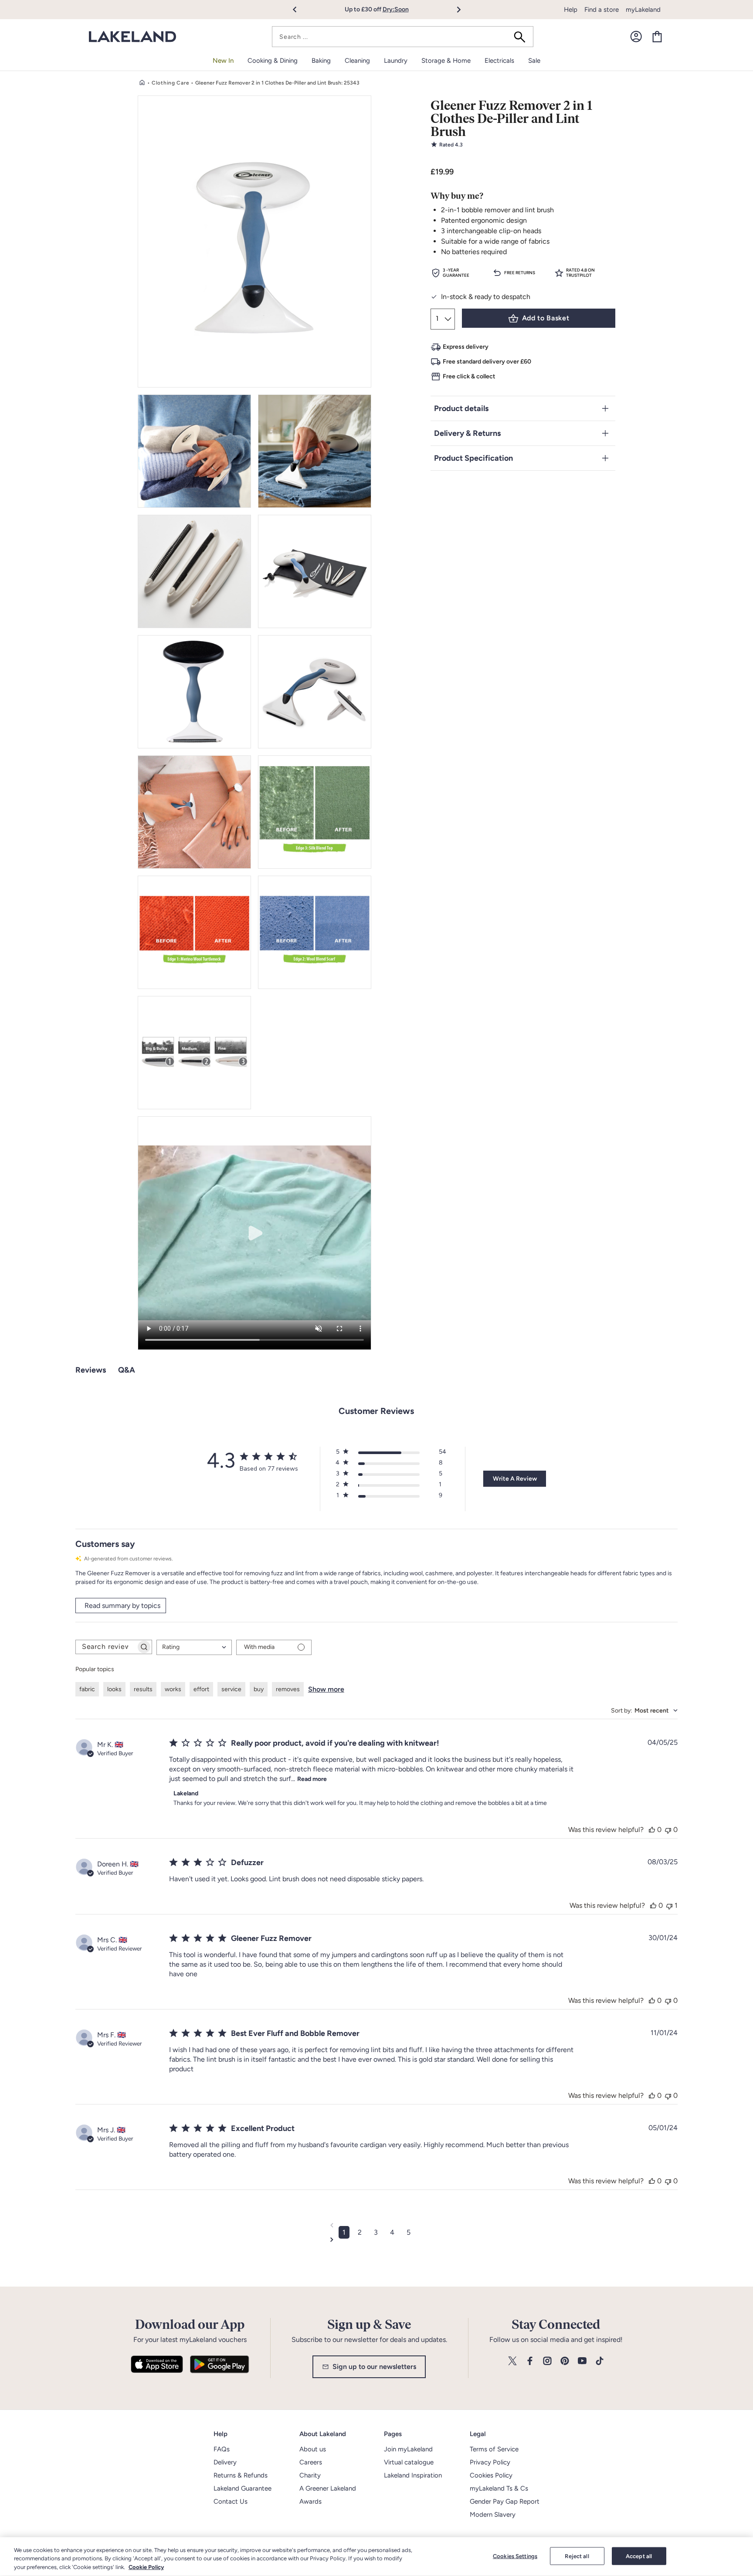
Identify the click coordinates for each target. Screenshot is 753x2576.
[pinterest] (565, 2361)
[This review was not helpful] (668, 1830)
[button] (300, 10)
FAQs (222, 2449)
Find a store (602, 10)
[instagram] (547, 2361)
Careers (311, 2462)
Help (571, 10)
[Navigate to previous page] (376, 2225)
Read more (312, 1779)
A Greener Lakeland (328, 2488)
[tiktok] (600, 2361)
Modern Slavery (493, 2515)
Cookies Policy (491, 2475)
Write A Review (515, 1479)
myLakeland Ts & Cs (499, 2488)
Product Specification (473, 458)
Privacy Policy (490, 2462)
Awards (310, 2501)
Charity (310, 2475)
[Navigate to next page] (376, 2240)
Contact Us (231, 2501)
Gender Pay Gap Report (505, 2501)
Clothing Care (170, 83)
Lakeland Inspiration (413, 2475)
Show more (326, 1689)
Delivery (225, 2462)
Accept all (639, 2556)
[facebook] (530, 2361)
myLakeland (643, 10)
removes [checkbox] (288, 1689)
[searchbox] (106, 1647)
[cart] (657, 37)
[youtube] (582, 2361)
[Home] (142, 83)
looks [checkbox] (114, 1689)
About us (313, 2449)
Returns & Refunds (241, 2475)
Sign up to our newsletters (374, 2367)
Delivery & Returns (467, 433)
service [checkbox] (231, 1689)
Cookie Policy (146, 2567)
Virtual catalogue (409, 2462)
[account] (636, 37)
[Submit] (522, 37)
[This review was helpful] (652, 1830)
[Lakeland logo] (132, 37)
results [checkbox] (143, 1689)
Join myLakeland (408, 2449)
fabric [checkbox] (87, 1689)
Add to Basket (546, 318)
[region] (376, 2557)
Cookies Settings (515, 2556)
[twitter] (512, 2361)
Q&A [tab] (127, 1370)
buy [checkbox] (259, 1689)
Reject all (577, 2556)
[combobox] (403, 37)
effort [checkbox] (201, 1689)
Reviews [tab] (91, 1370)
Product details (461, 408)
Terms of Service (494, 2449)
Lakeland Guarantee (243, 2488)
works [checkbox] (173, 1689)
